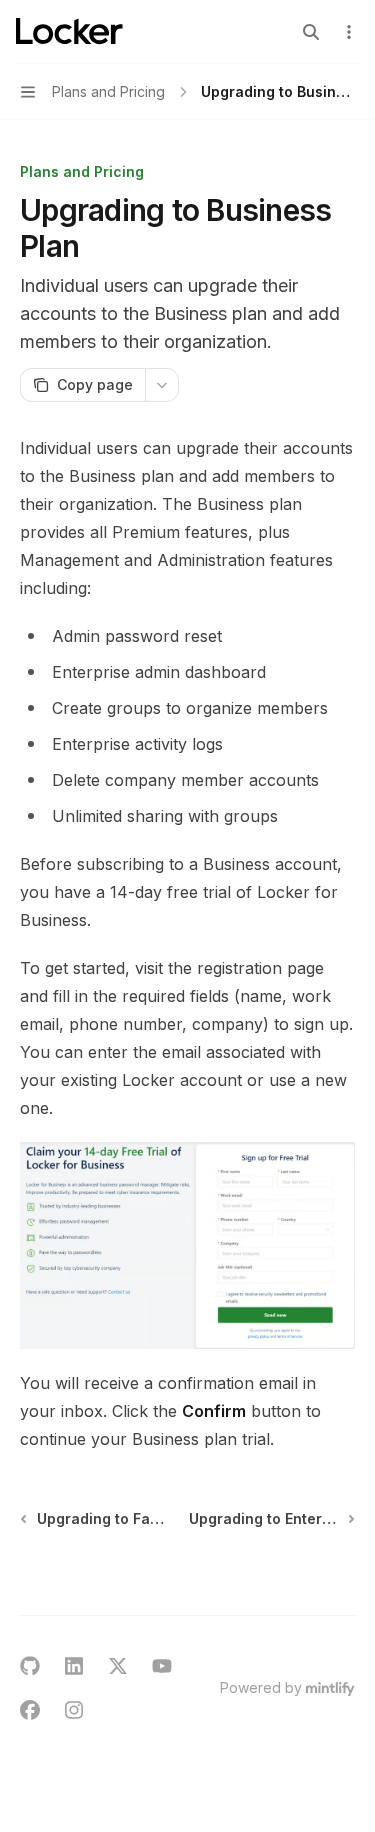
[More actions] (349, 32)
